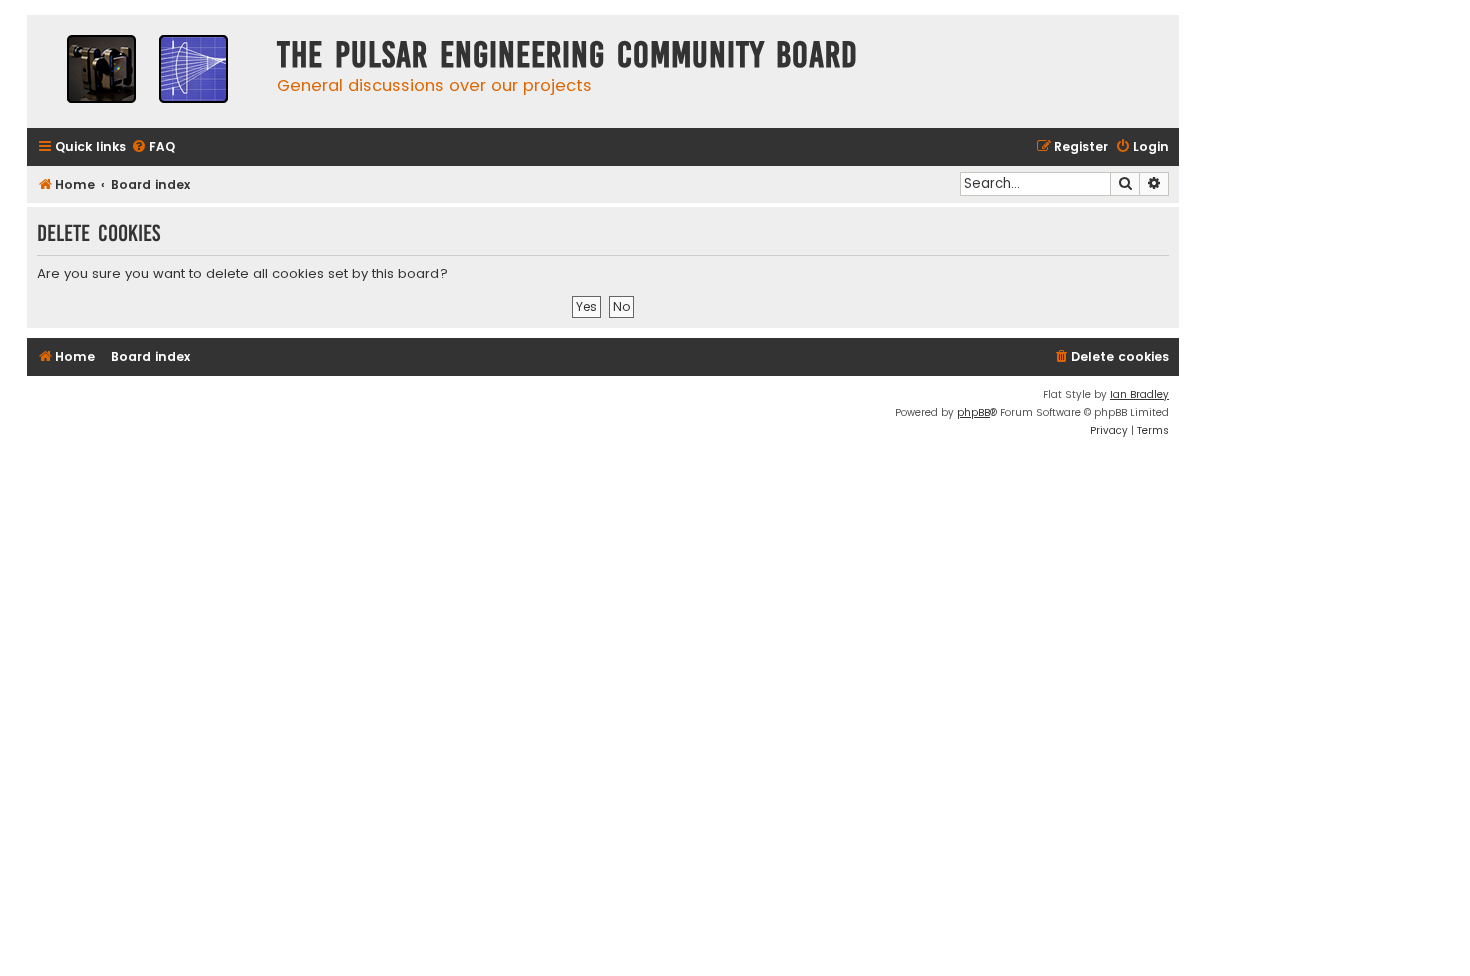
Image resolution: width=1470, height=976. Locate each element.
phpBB (973, 412)
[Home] (147, 71)
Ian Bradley (1139, 394)
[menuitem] (153, 147)
